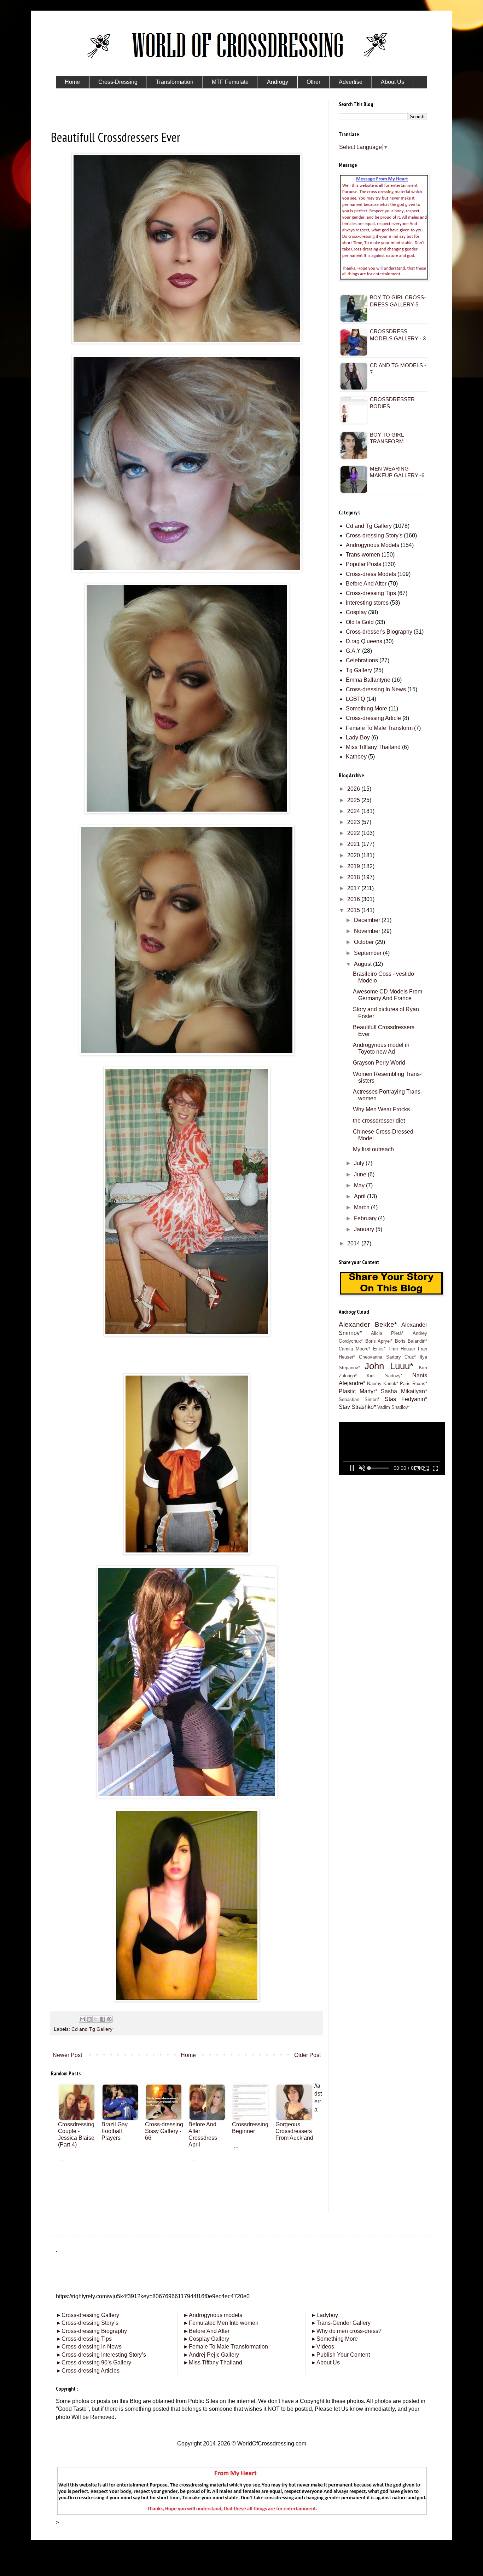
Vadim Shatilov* (394, 1407)
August (363, 964)
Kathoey (356, 757)
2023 (354, 822)
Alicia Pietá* (387, 1333)
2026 (354, 789)
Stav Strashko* (357, 1407)
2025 (354, 800)
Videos (322, 2347)
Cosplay (356, 612)
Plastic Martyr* (358, 1391)
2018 (354, 877)
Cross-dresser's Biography (379, 632)
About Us (325, 2362)
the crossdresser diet (379, 1121)
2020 (354, 855)
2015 (354, 910)
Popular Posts (363, 564)
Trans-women (363, 555)
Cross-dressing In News (376, 689)
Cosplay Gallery (206, 2339)
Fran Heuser (402, 1349)
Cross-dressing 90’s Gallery (94, 2362)
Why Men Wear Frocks (381, 1109)
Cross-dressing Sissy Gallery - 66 (164, 2131)
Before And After (366, 584)
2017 (354, 888)
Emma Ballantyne (368, 680)
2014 (354, 1243)
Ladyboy (324, 2315)
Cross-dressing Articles (91, 2371)
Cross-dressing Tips (371, 593)
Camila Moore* (354, 1349)
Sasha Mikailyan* (404, 1391)
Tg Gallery (359, 670)
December (368, 920)
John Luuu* (389, 1366)
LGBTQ (355, 699)
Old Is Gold (360, 622)
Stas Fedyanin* (406, 1399)
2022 (354, 833)
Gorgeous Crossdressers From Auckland (294, 2131)
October (365, 942)
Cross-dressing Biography (91, 2331)
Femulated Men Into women (221, 2323)
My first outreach (373, 1149)
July (360, 1163)
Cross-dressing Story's (374, 535)
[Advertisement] (187, 2212)
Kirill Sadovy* (385, 1376)
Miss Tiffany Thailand (213, 2362)
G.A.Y (353, 651)
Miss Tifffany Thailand (373, 747)
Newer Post (67, 2055)
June (361, 1174)
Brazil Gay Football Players (115, 2131)
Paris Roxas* (414, 1384)
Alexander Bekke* (368, 1324)
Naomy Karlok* (383, 1384)
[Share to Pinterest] (109, 2019)
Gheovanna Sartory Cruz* (388, 1357)
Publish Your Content (340, 2355)
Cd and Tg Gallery (92, 2029)
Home (188, 2055)
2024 (354, 811)
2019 (354, 866)
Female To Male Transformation (226, 2347)
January (365, 1229)
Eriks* (379, 1349)
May (360, 1185)
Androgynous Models (373, 545)
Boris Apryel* (379, 1341)
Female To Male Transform (379, 728)
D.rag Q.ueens (364, 641)
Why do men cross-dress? (346, 2331)
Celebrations (362, 660)
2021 (354, 844)
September (368, 953)
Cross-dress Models (371, 574)
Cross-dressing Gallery (88, 2315)
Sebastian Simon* (359, 1399)
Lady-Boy (358, 737)
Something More (366, 708)
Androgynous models (213, 2315)
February (366, 1218)
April (360, 1196)
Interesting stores (367, 603)
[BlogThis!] (89, 2019)
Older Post (307, 2055)
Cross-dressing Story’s (87, 2323)
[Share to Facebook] (103, 2019)
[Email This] (82, 2019)
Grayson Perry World (379, 1063)
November (368, 931)
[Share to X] (96, 2019)
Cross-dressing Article (373, 718)
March (362, 1207)
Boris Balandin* (411, 1341)
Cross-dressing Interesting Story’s (104, 2355)
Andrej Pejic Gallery (211, 2355)
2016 (354, 899)
